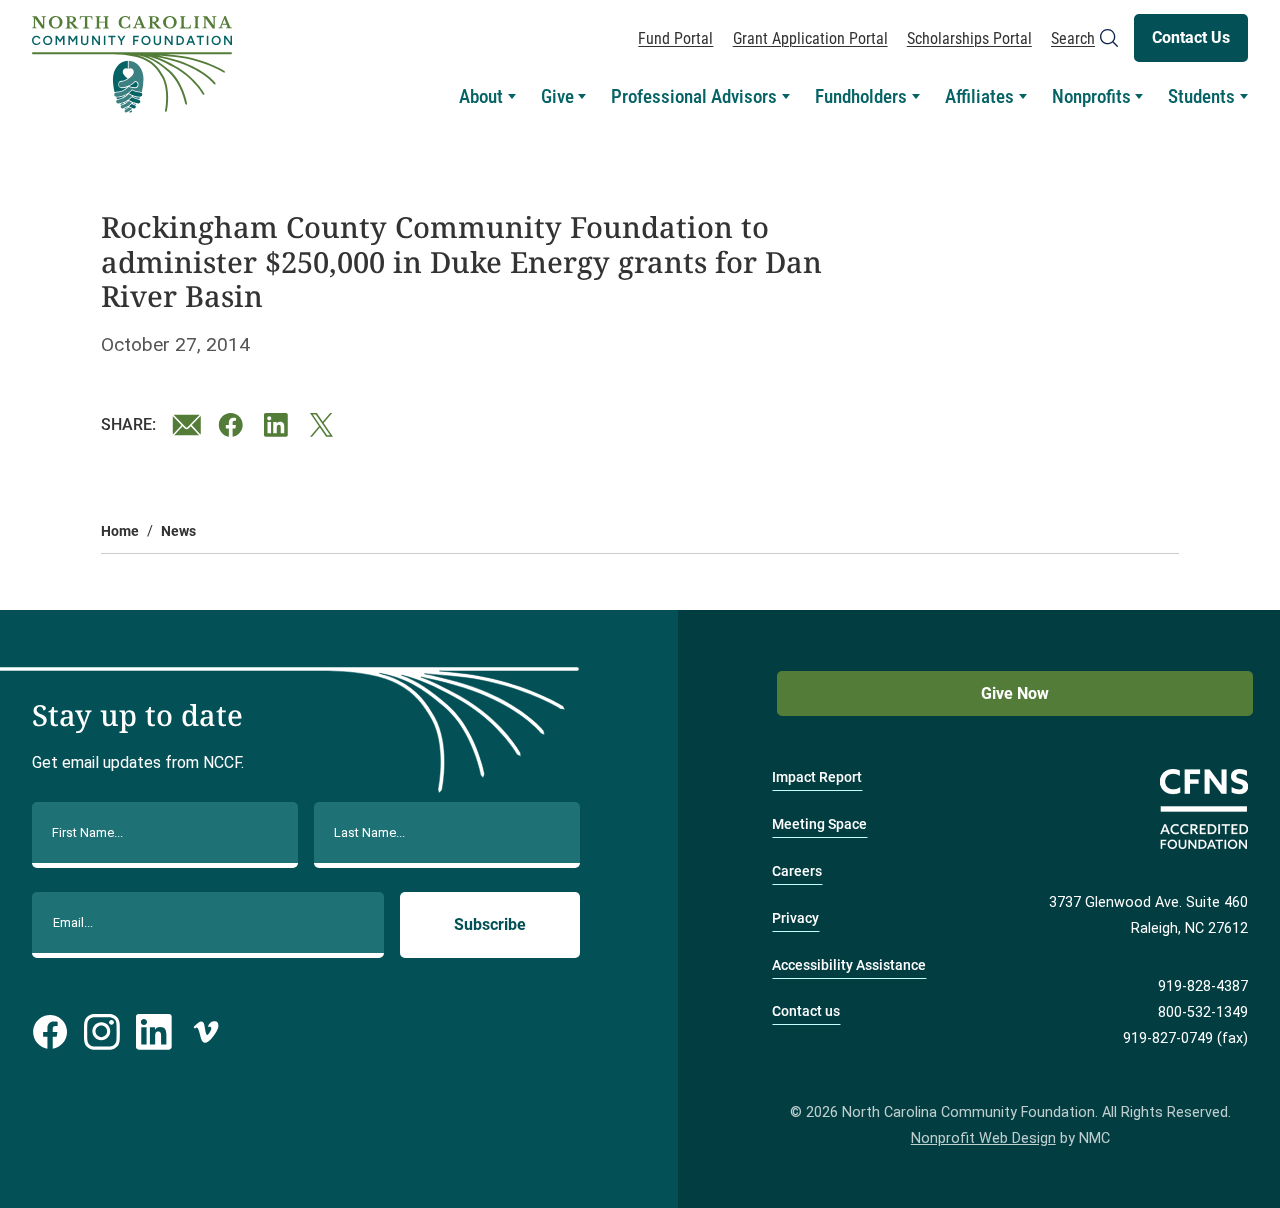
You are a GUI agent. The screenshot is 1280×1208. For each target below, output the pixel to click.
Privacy (795, 918)
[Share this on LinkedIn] (279, 425)
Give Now (1015, 693)
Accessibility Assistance (849, 965)
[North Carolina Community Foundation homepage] (132, 64)
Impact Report (817, 777)
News (178, 531)
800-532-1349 (1203, 1012)
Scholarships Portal (969, 38)
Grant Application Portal (810, 38)
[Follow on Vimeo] (206, 1032)
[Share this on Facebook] (233, 425)
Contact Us (1191, 37)
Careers (797, 871)
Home (120, 531)
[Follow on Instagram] (102, 1032)
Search (1073, 38)
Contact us (806, 1011)
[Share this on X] (325, 425)
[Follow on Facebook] (50, 1032)
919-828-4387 (1203, 986)
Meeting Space (819, 824)
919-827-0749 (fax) (1185, 1038)
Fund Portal (675, 38)
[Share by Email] (187, 425)
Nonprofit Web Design (983, 1138)
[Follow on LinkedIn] (154, 1032)
